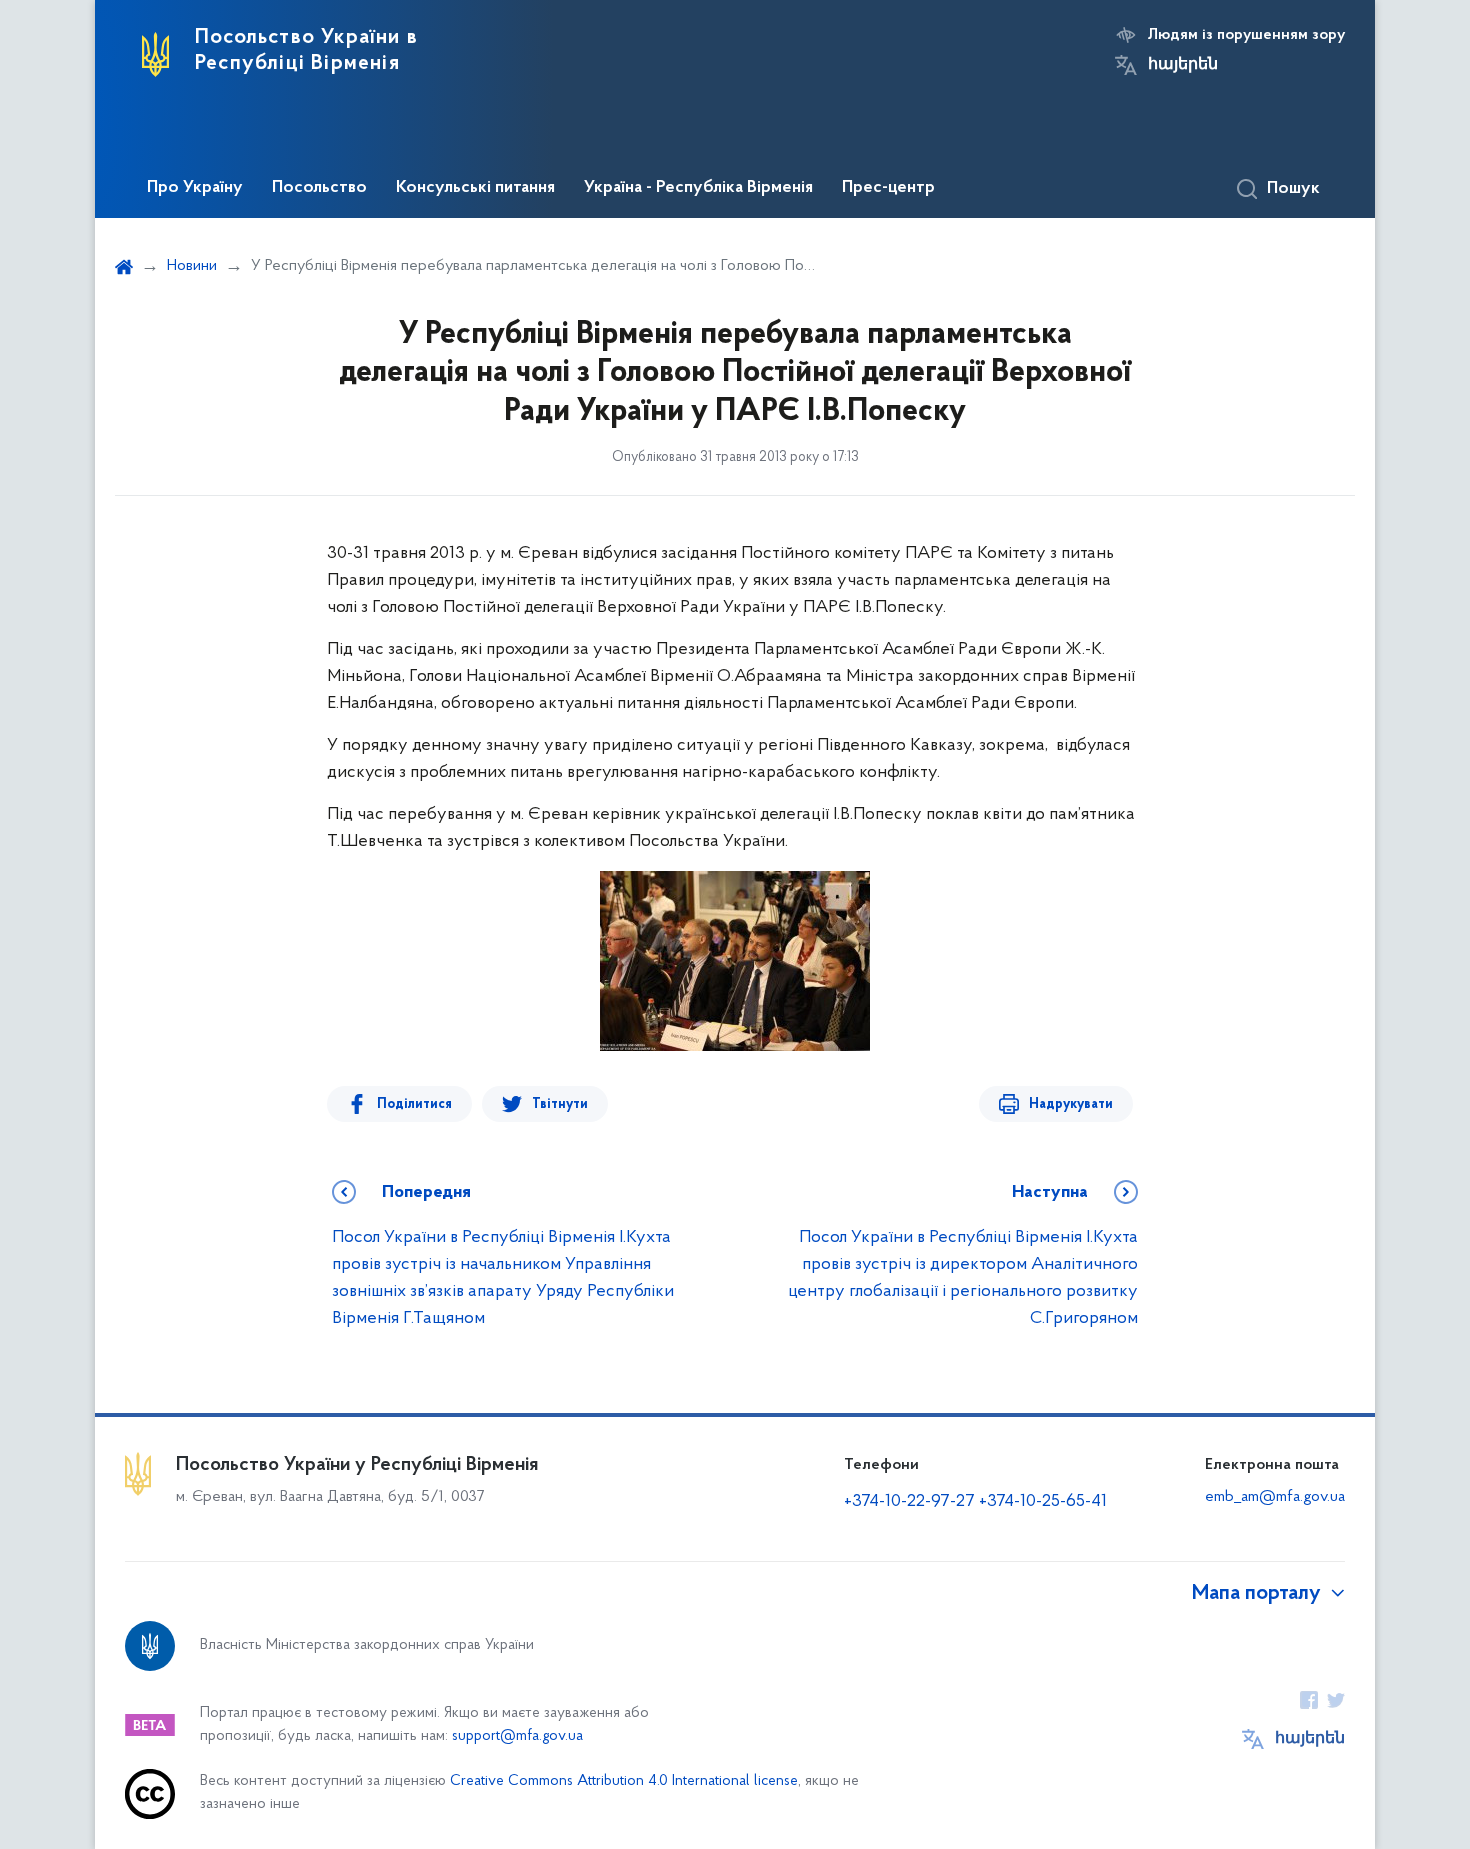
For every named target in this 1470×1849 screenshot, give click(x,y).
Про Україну (195, 188)
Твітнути (560, 1104)
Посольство (319, 188)
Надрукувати (1071, 1104)
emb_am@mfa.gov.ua (1275, 1497)
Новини (192, 266)
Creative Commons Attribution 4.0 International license (624, 1781)
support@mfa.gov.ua (517, 1736)
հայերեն (1183, 65)
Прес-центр (888, 188)
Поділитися (414, 1104)
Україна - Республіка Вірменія (698, 188)
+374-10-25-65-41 (1043, 1502)
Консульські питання (475, 188)
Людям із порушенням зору (1246, 35)
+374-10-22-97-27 (909, 1502)
